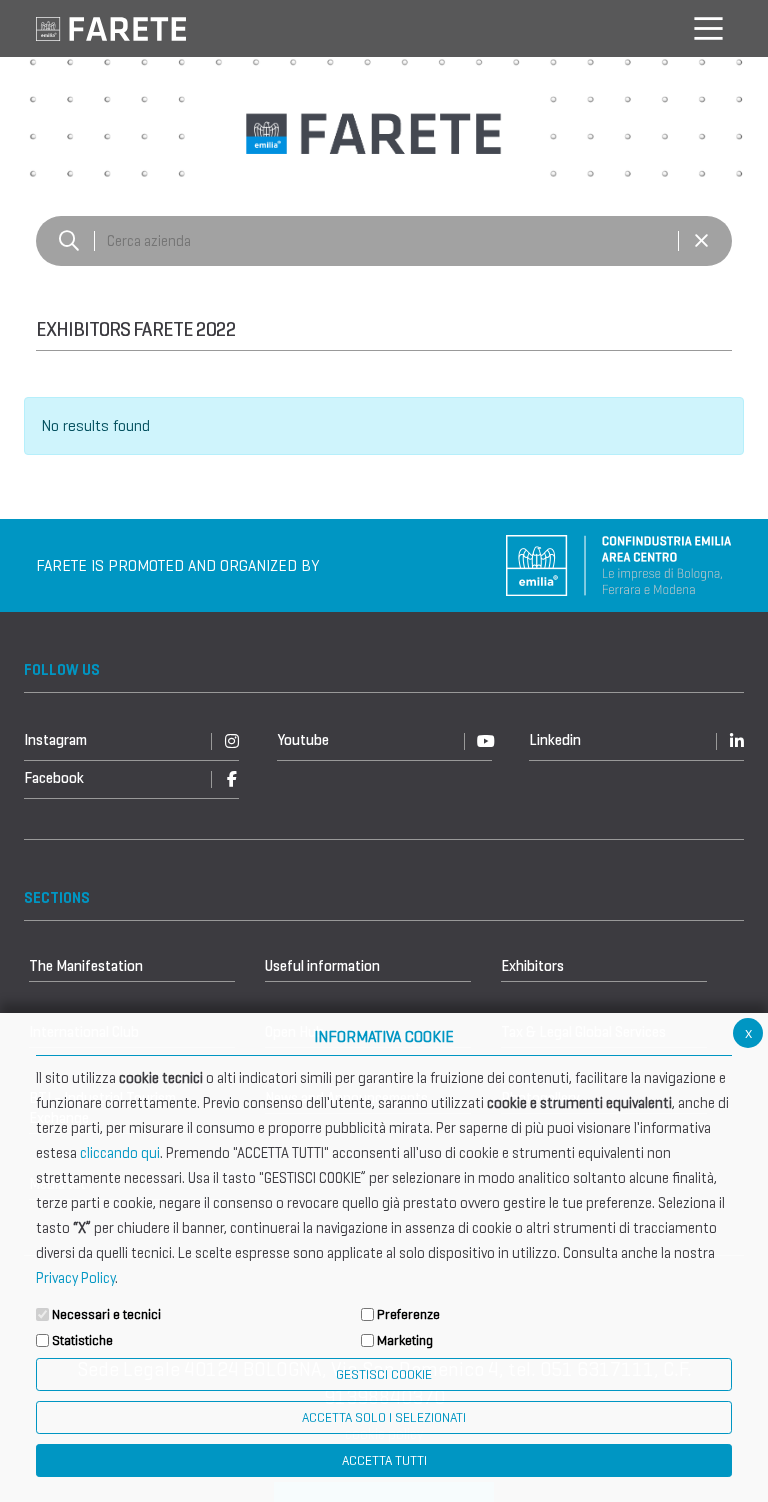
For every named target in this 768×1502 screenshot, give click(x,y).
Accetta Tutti (384, 1460)
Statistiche (82, 1340)
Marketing (405, 1340)
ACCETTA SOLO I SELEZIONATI (384, 1417)
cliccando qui (120, 1153)
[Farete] (111, 27)
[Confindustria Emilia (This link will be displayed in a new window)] (619, 563)
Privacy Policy (75, 1278)
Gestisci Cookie (384, 1374)
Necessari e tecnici (106, 1314)
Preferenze (408, 1314)
